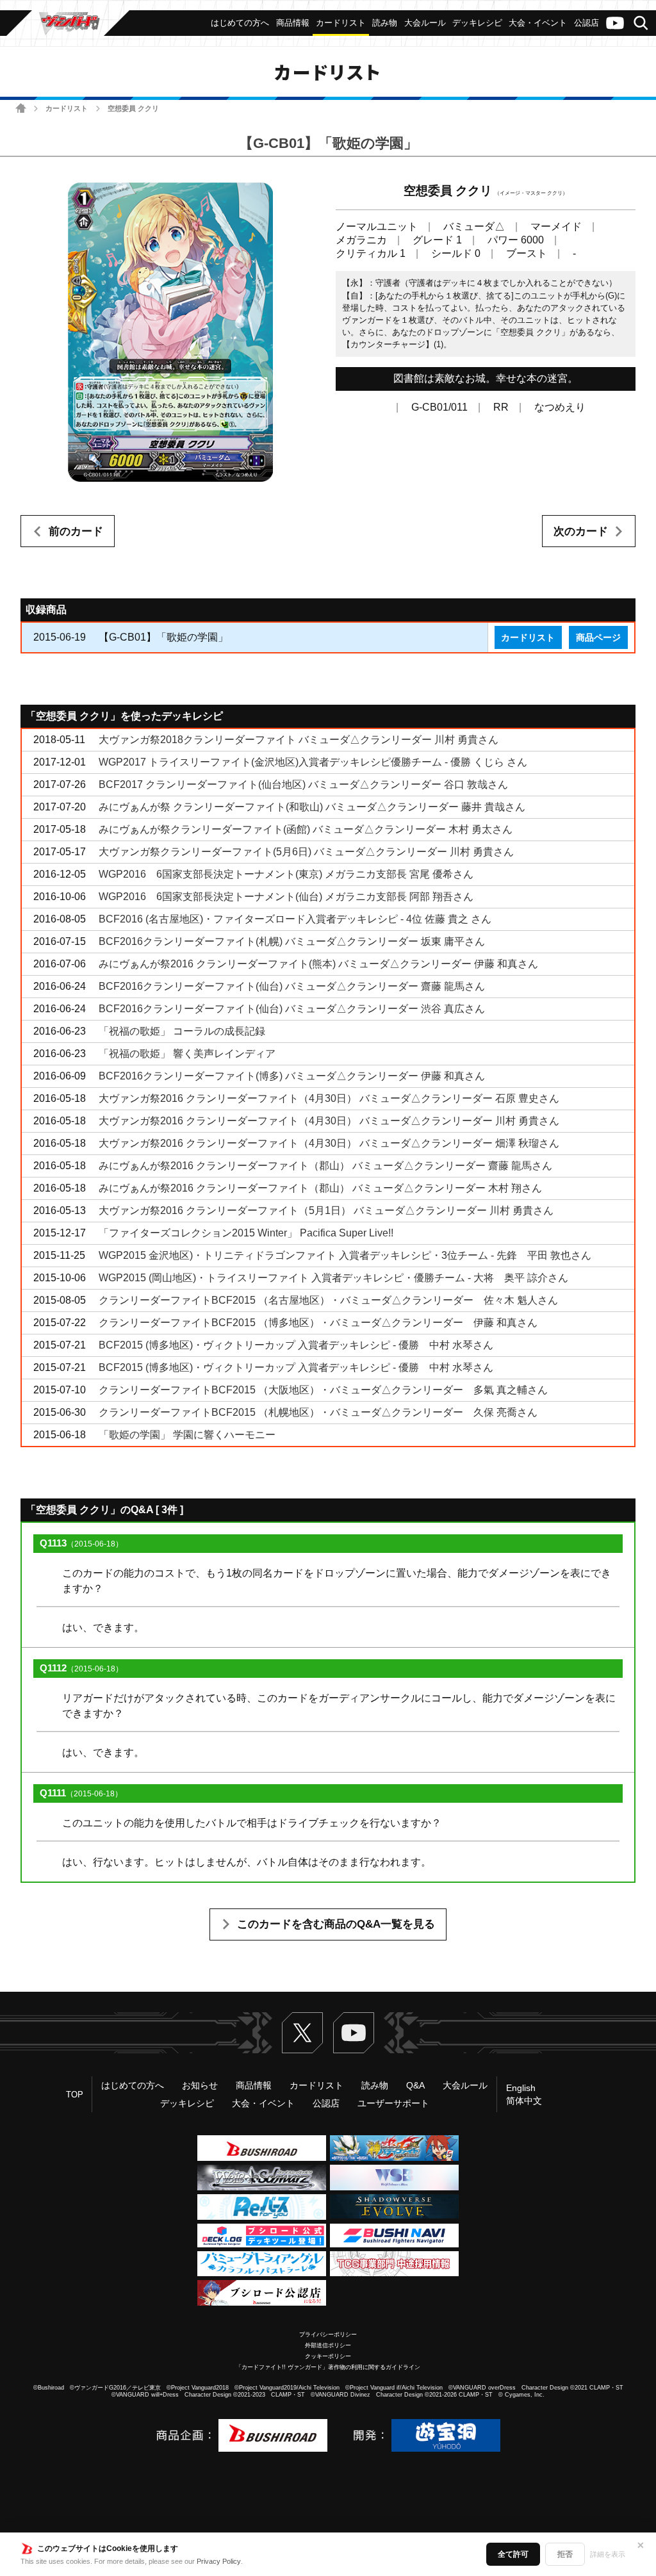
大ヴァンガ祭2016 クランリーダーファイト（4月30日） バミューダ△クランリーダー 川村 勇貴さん (329, 1121)
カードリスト (67, 108)
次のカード (581, 531)
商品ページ (598, 637)
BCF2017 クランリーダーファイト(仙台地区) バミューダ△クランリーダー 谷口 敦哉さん (303, 784)
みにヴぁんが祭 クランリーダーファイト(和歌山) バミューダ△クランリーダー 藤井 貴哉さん (312, 807)
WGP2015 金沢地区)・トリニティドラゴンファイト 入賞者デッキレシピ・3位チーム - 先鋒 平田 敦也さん (345, 1255)
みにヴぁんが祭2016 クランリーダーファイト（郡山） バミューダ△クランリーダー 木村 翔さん (320, 1188)
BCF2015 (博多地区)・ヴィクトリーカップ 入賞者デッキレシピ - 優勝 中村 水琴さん (296, 1345)
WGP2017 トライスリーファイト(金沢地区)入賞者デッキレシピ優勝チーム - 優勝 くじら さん (313, 762)
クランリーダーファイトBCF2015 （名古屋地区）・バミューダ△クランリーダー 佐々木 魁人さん (328, 1300)
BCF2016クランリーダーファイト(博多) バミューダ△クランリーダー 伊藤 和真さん (292, 1076)
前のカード (76, 531)
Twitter (302, 2033)
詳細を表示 (608, 2554)
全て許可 (513, 2554)
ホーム (21, 108)
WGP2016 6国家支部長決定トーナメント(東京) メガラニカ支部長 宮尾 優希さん (286, 874)
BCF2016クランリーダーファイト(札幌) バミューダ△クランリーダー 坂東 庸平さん (292, 941)
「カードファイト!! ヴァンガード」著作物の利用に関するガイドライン (328, 2367)
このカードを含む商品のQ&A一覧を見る (336, 1924)
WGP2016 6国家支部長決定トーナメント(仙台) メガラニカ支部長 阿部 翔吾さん (286, 897)
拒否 (565, 2554)
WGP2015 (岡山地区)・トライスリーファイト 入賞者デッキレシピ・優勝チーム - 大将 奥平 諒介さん (333, 1278)
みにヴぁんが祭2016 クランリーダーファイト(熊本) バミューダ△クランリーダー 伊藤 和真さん (318, 964)
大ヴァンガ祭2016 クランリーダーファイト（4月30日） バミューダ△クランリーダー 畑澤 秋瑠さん (329, 1143)
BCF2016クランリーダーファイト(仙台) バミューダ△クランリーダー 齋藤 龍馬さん (292, 986)
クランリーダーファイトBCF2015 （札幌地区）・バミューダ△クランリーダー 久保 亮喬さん (318, 1412)
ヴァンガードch (615, 23)
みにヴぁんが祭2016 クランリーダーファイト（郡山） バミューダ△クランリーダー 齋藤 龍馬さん (325, 1166)
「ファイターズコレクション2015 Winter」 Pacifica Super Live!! (246, 1233)
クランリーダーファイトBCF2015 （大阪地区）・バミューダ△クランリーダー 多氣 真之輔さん (323, 1390)
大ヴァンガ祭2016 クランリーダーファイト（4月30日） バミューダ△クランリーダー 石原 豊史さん (329, 1098)
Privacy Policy (219, 2561)
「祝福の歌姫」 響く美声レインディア (187, 1054)
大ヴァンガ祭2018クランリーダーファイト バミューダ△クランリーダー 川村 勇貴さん (299, 740)
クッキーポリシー (328, 2356)
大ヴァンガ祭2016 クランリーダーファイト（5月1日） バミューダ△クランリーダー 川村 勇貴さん (326, 1210)
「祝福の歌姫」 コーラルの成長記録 (182, 1031)
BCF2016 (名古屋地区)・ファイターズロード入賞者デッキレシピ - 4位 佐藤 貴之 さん (295, 919)
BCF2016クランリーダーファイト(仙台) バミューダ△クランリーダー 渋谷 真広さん (292, 1009)
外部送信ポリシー (328, 2345)
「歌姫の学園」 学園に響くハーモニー (187, 1435)
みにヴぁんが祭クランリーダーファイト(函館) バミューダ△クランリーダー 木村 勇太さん (306, 829)
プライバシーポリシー (328, 2334)
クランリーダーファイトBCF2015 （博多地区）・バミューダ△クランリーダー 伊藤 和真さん (318, 1323)
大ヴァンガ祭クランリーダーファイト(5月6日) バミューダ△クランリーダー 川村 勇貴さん (306, 852)
